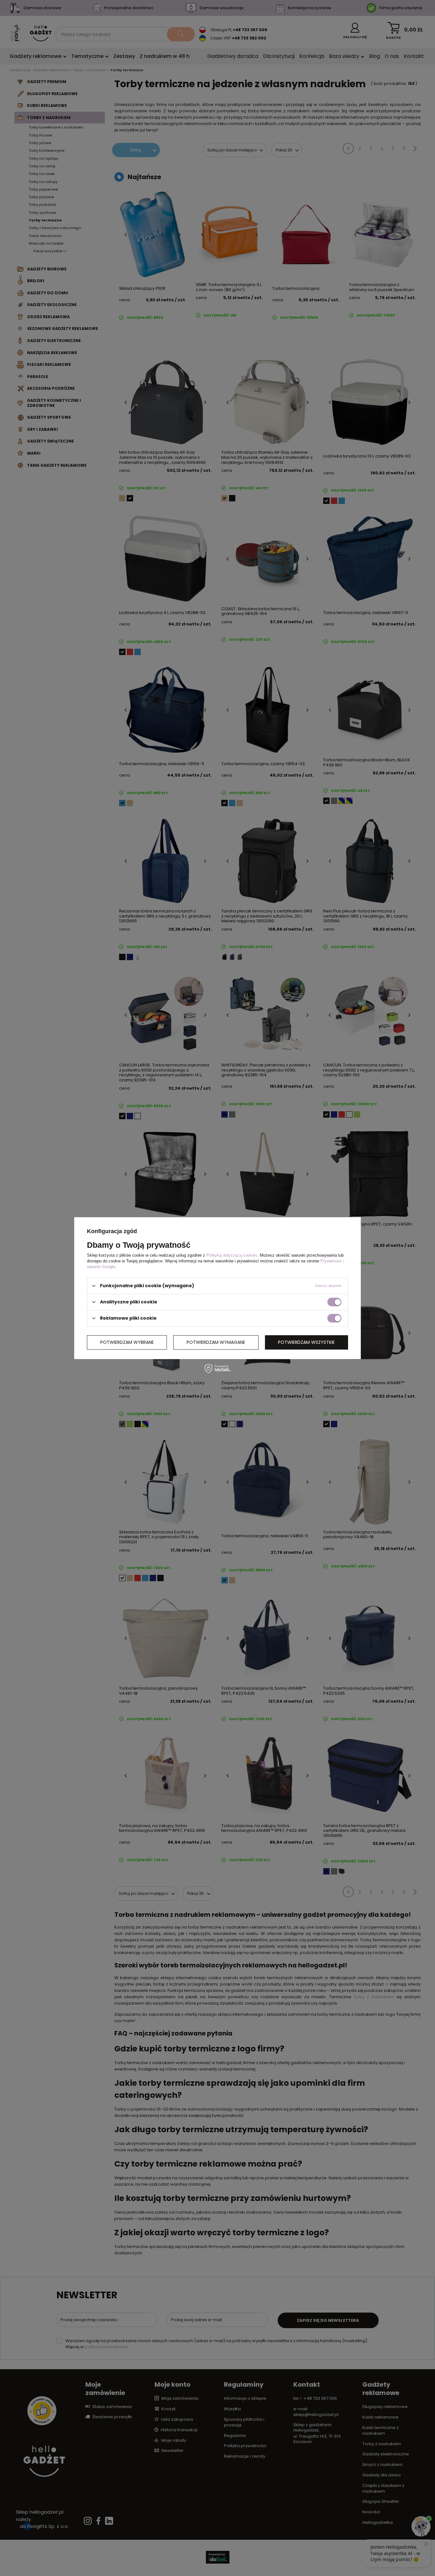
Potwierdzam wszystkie (306, 1342)
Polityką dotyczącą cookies (232, 1255)
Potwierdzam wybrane (127, 1342)
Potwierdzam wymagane (216, 1342)
